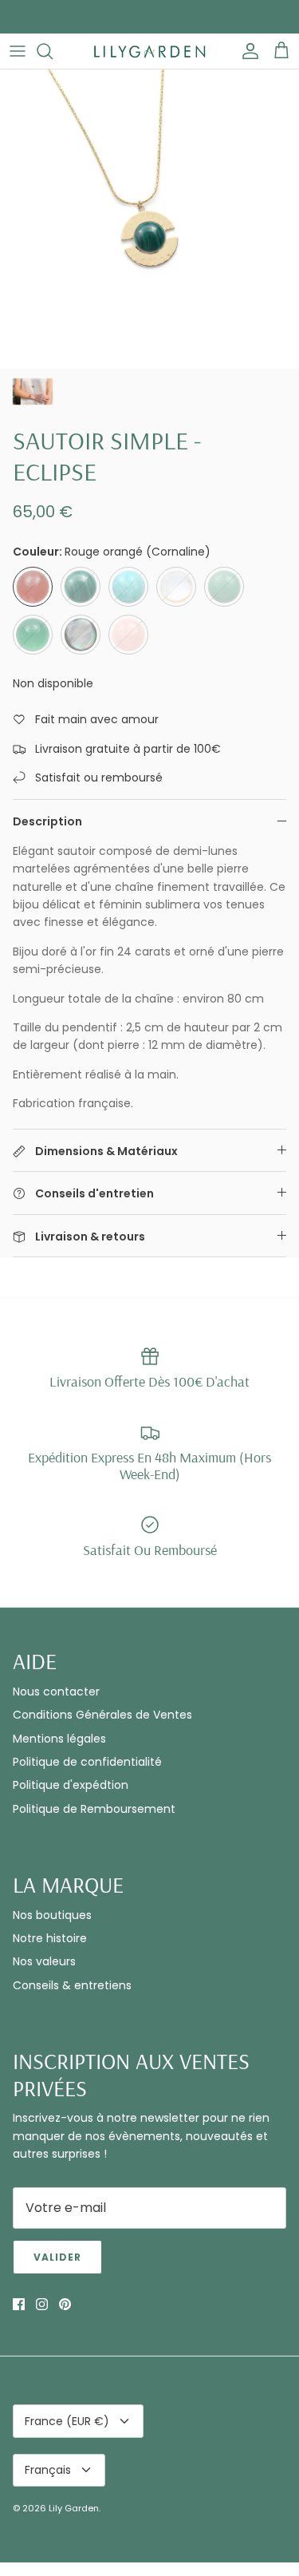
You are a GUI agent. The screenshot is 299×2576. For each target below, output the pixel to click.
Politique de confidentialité (87, 1762)
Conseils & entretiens (72, 1985)
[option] (149, 219)
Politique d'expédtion (71, 1785)
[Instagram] (42, 2304)
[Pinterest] (65, 2304)
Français (48, 2470)
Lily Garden (74, 2508)
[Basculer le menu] (18, 51)
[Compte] (246, 51)
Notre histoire (50, 1938)
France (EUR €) (67, 2421)
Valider (57, 2257)
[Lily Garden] (150, 51)
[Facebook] (19, 2304)
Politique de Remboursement (94, 1809)
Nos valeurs (44, 1961)
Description (47, 821)
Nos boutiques (52, 1915)
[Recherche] (53, 51)
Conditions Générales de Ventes (102, 1715)
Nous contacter (56, 1692)
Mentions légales (59, 1739)
